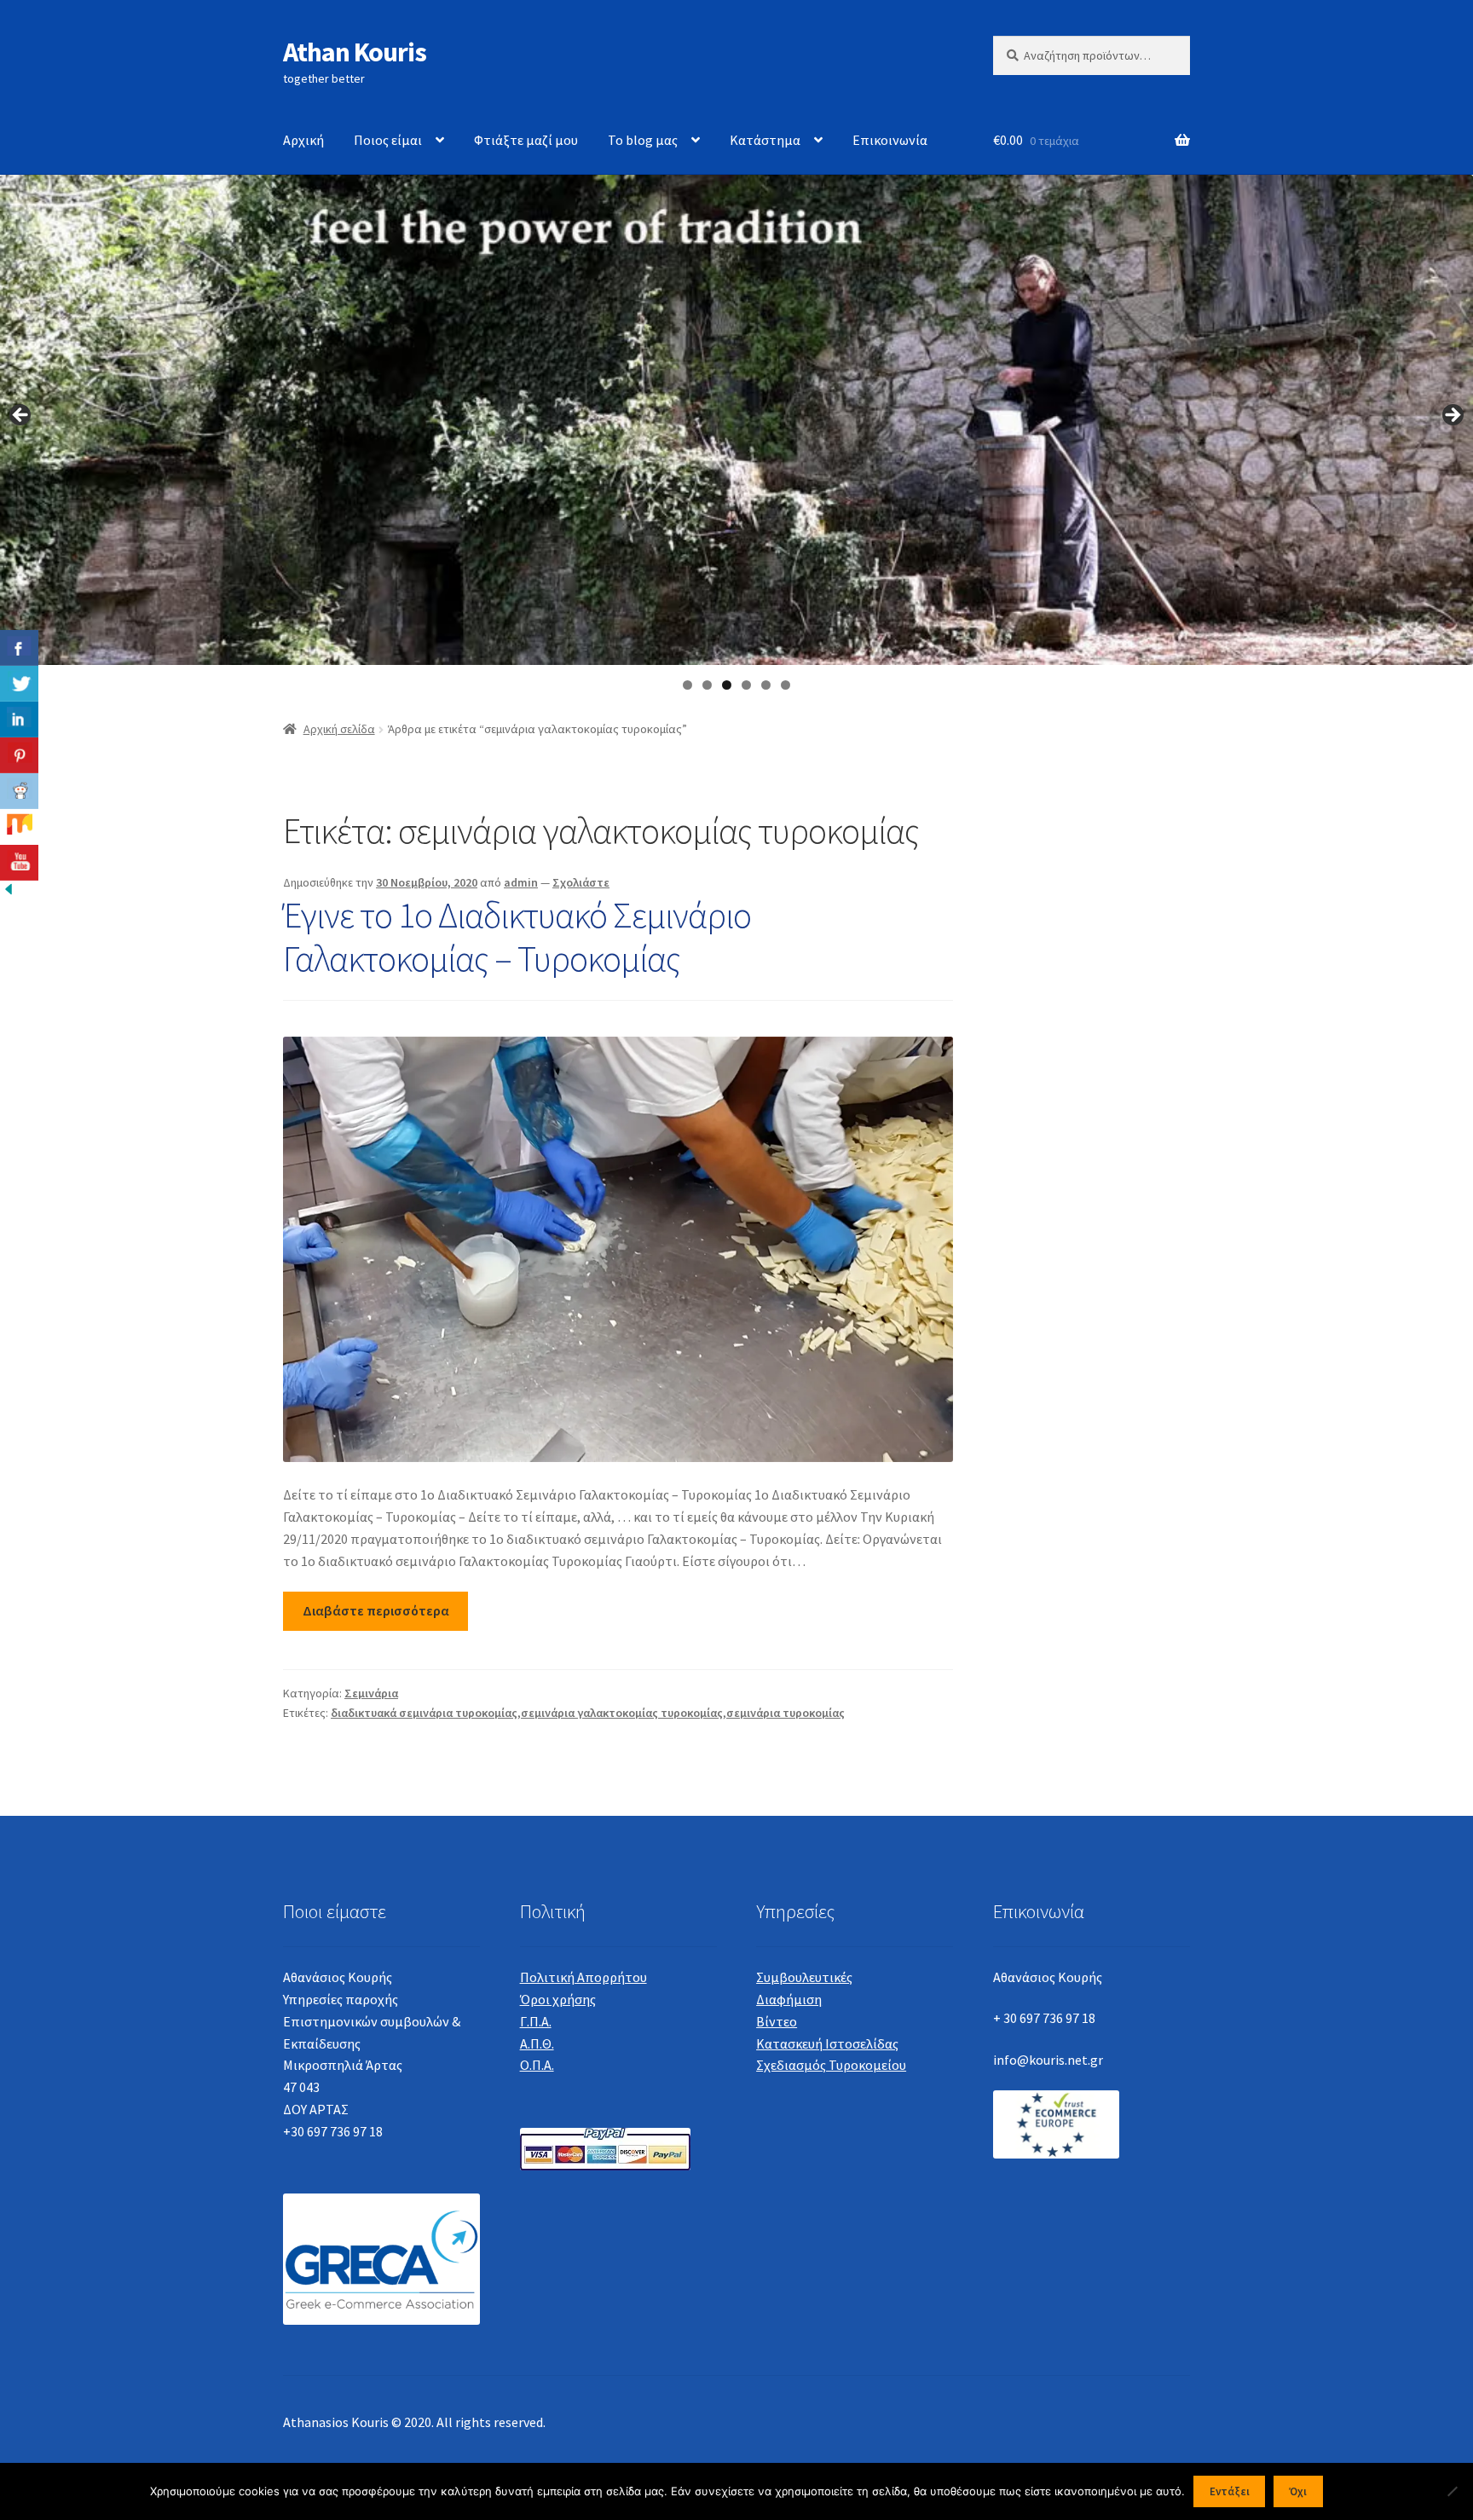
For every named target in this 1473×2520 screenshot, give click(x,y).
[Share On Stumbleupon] (19, 827)
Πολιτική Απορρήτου (583, 1977)
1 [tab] (687, 685)
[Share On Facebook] (19, 648)
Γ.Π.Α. (536, 2021)
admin (521, 882)
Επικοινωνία (890, 140)
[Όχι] (1452, 2491)
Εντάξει (1230, 2491)
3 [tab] (727, 685)
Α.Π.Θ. (537, 2043)
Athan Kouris (355, 52)
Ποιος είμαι (388, 140)
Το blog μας (643, 140)
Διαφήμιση (789, 1999)
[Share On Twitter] (19, 684)
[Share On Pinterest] (19, 755)
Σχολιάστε (581, 882)
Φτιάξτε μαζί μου (526, 140)
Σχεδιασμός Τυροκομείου (831, 2065)
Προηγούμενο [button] (21, 416)
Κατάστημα (765, 140)
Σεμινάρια (371, 1693)
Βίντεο (777, 2021)
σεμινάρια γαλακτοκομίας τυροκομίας (622, 1713)
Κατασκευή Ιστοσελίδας (827, 2043)
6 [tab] (786, 685)
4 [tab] (746, 685)
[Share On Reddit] (19, 791)
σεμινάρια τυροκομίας (786, 1713)
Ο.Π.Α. (537, 2065)
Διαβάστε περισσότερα (376, 1610)
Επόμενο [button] (1452, 416)
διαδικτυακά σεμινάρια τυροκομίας (424, 1713)
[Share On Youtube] (19, 863)
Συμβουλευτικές (804, 1977)
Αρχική (303, 140)
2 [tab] (707, 685)
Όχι (1298, 2491)
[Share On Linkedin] (19, 720)
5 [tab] (766, 685)
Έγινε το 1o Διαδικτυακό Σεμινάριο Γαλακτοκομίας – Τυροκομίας (517, 936)
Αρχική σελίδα (339, 729)
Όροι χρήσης (558, 1999)
